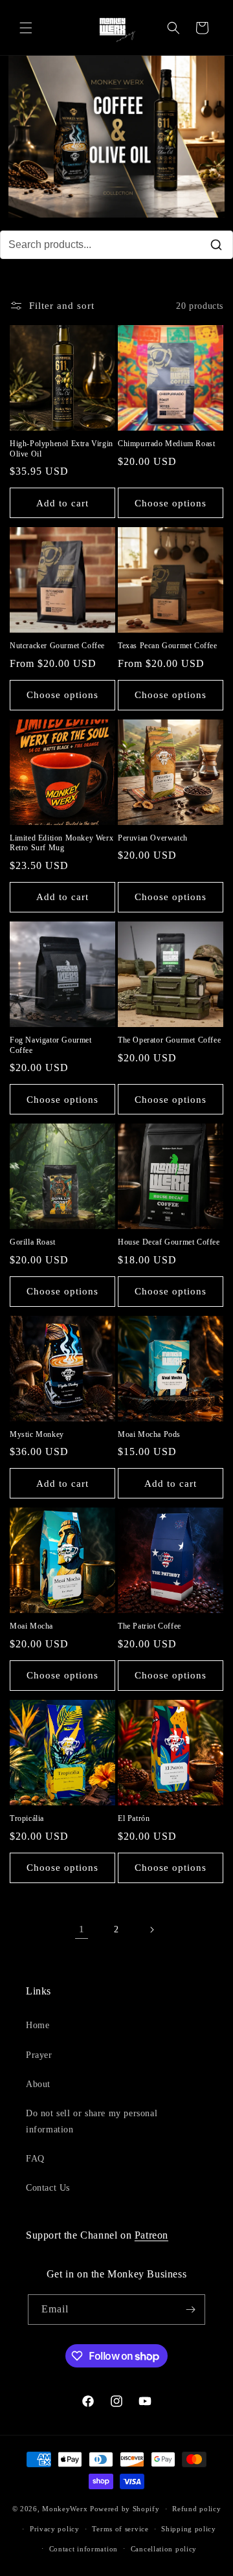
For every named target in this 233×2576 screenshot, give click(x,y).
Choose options (171, 503)
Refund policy (196, 2509)
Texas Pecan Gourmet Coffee (168, 646)
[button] (26, 28)
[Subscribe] (190, 2310)
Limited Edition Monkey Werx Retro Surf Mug (61, 843)
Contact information (83, 2549)
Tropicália (27, 1818)
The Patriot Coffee (150, 1626)
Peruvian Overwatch (153, 838)
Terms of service (120, 2529)
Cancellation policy (164, 2549)
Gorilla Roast (33, 1242)
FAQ (35, 2159)
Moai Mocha (31, 1626)
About (38, 2084)
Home (38, 2025)
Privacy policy (55, 2529)
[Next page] (151, 1930)
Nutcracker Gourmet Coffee (57, 646)
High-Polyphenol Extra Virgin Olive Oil (61, 449)
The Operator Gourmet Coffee (169, 1040)
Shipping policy (189, 2529)
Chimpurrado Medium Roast (166, 444)
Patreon (151, 2235)
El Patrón (134, 1818)
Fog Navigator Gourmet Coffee (51, 1045)
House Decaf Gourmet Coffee (169, 1242)
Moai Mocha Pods (149, 1434)
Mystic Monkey (37, 1434)
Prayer (39, 2055)
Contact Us (48, 2188)
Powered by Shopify (125, 2509)
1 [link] (82, 1929)
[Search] (216, 245)
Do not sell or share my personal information (92, 2121)
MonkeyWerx (65, 2509)
